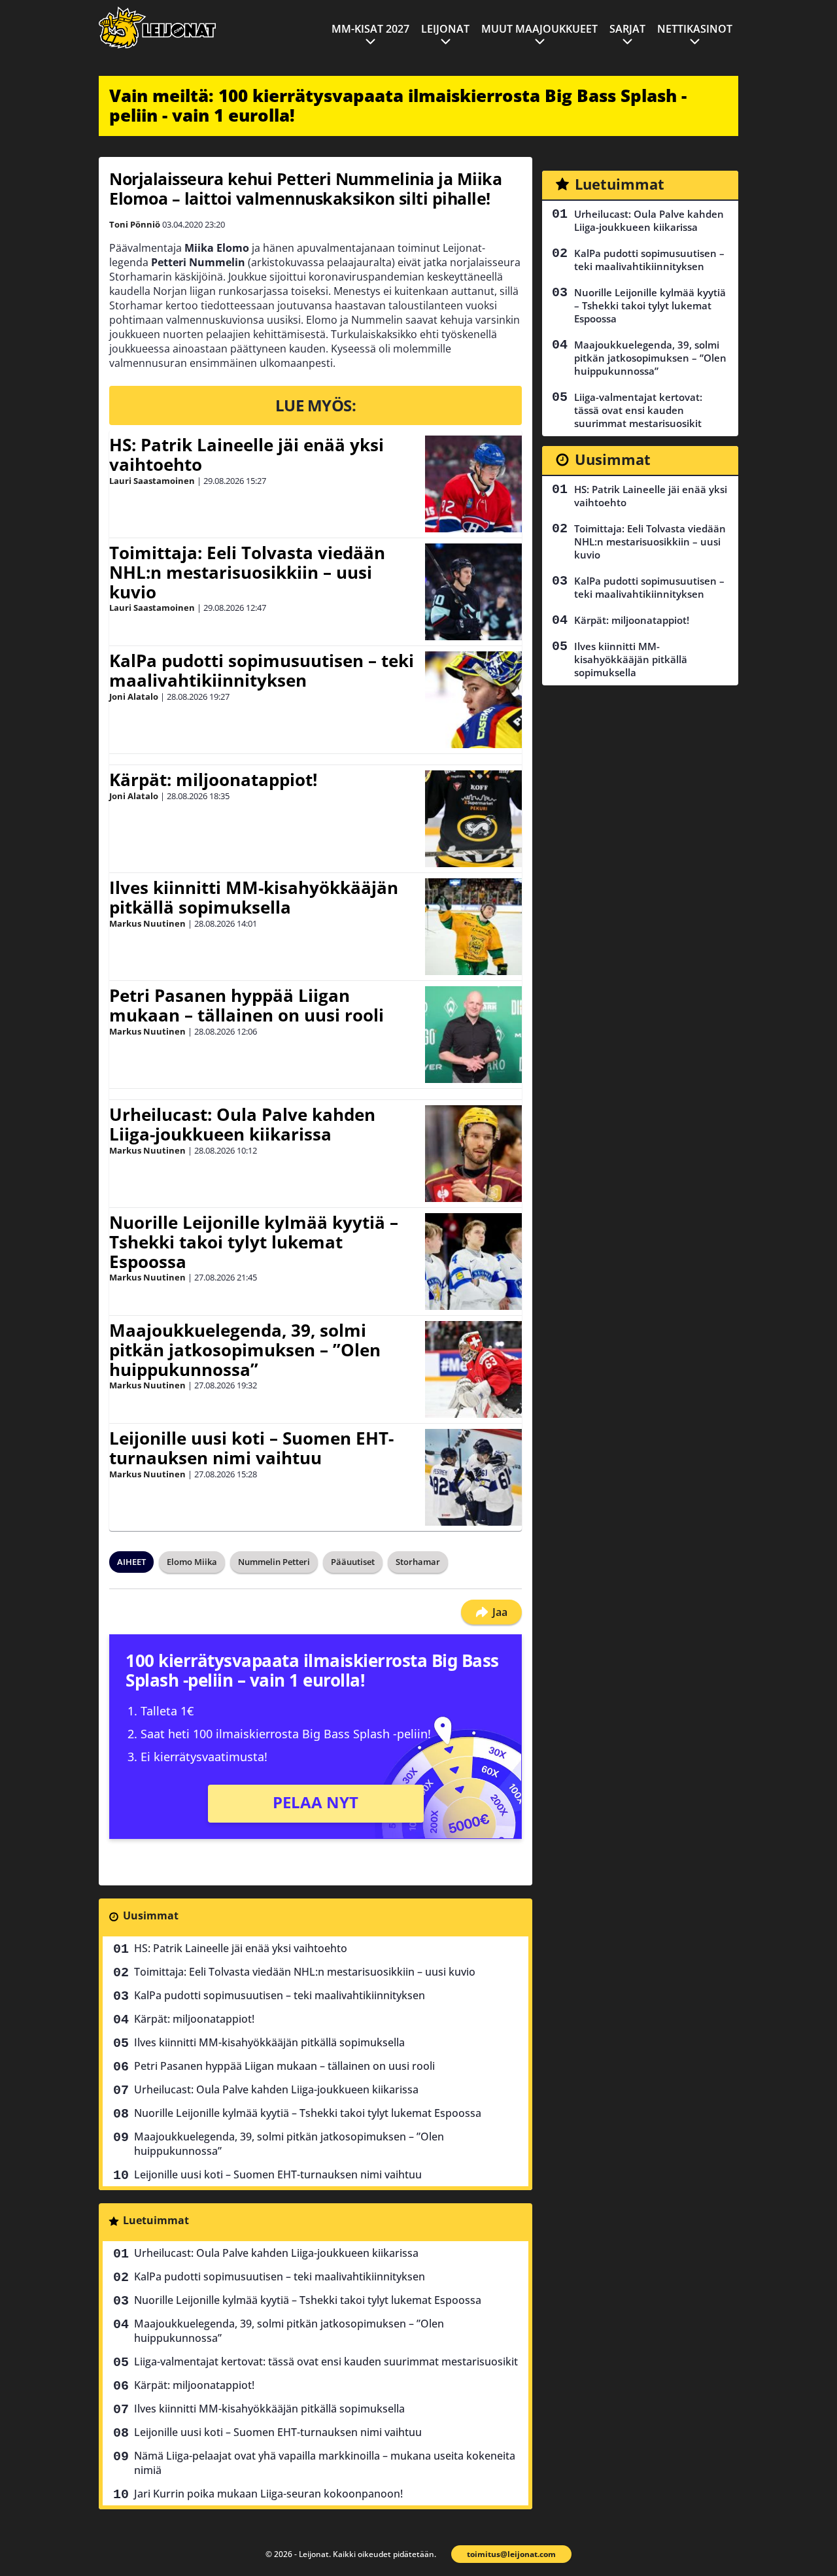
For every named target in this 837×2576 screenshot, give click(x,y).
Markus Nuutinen (147, 923)
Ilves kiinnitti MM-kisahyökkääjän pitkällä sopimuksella (254, 897)
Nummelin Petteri (274, 1562)
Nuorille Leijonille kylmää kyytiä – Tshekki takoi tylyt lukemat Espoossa (254, 1242)
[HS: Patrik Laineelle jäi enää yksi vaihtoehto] (473, 484)
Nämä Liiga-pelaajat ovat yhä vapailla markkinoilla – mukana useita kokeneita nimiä (325, 2463)
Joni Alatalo (134, 696)
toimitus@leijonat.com (511, 2554)
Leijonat (445, 29)
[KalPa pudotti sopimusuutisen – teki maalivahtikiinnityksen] (473, 700)
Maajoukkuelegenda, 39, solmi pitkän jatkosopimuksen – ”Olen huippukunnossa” (245, 1350)
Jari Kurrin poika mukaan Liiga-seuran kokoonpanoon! (268, 2494)
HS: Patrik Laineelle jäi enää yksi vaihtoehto (247, 455)
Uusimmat (151, 1915)
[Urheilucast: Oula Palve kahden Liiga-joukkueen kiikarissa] (473, 1154)
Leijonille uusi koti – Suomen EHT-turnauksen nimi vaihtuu (251, 1448)
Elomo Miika (192, 1562)
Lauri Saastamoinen (152, 481)
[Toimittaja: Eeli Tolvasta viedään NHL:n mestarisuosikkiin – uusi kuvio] (473, 592)
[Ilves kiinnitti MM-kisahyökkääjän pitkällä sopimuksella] (473, 927)
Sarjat (627, 29)
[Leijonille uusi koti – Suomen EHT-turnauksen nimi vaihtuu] (473, 1477)
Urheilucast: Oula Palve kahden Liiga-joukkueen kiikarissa (242, 1124)
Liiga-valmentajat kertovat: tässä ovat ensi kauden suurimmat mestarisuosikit (326, 2361)
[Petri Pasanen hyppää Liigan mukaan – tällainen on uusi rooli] (473, 1035)
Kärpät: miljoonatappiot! (213, 780)
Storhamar (418, 1562)
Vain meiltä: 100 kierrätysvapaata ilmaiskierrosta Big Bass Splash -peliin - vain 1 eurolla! (398, 105)
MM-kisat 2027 (370, 29)
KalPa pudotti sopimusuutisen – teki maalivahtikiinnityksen (262, 670)
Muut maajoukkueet (539, 29)
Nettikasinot (695, 29)
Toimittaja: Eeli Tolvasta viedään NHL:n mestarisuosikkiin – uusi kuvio (247, 572)
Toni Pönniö (135, 224)
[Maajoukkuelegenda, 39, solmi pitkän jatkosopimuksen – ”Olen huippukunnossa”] (473, 1369)
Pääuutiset (353, 1562)
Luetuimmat (156, 2220)
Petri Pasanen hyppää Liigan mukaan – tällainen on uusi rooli (247, 1005)
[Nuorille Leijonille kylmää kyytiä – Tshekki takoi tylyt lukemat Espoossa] (473, 1262)
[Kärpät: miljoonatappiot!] (473, 819)
